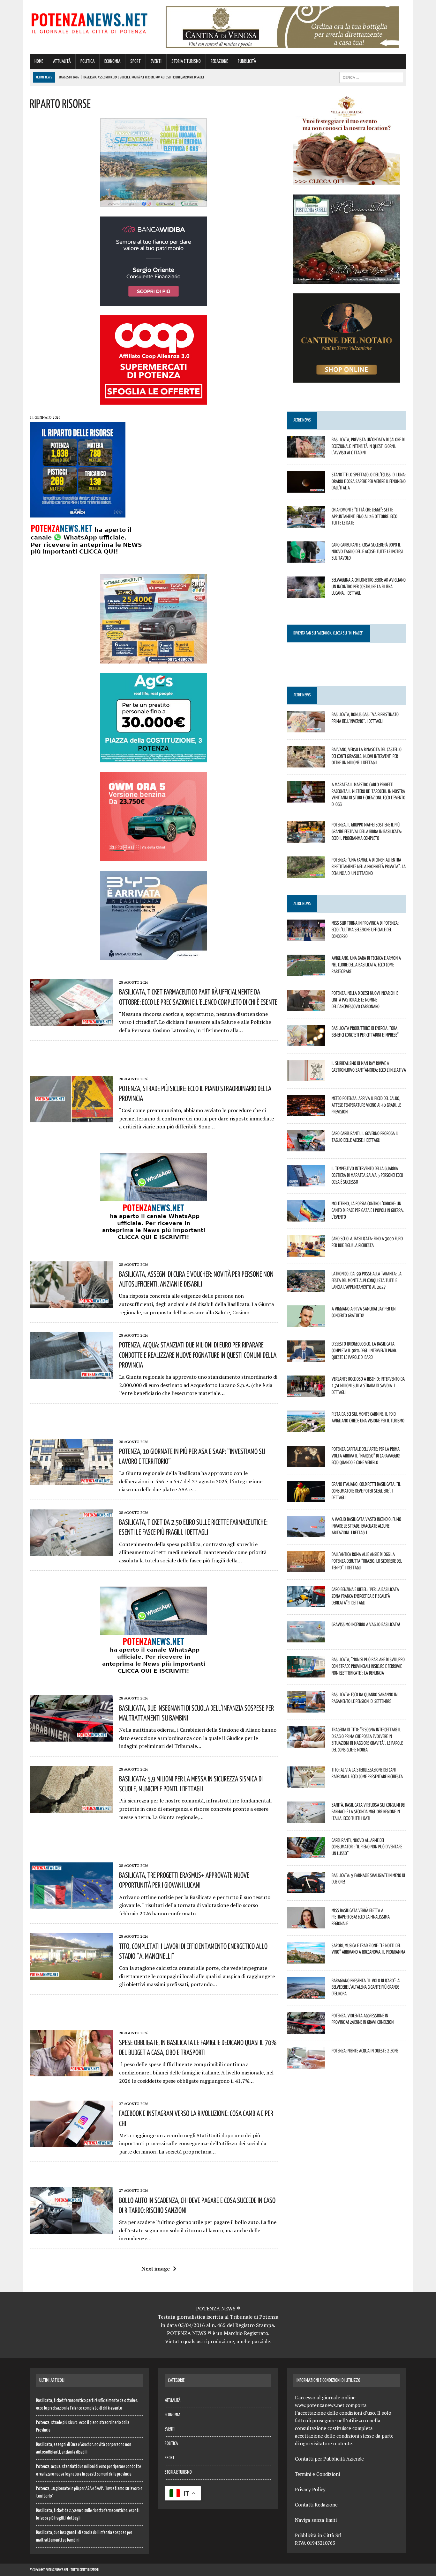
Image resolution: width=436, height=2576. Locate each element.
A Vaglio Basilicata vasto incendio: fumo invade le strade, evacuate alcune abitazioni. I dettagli (366, 1526)
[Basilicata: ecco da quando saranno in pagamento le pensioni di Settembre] (306, 1708)
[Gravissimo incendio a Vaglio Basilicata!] (306, 1638)
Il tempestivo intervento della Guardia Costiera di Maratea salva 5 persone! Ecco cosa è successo (367, 1175)
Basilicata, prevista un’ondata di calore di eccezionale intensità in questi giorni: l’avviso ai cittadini (368, 446)
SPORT (135, 61)
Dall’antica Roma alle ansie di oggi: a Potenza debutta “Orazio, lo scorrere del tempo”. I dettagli (367, 1561)
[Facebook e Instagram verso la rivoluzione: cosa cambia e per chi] (71, 2143)
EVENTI (156, 61)
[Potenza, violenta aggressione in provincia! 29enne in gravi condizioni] (306, 2029)
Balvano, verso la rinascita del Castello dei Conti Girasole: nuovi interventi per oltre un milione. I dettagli (367, 756)
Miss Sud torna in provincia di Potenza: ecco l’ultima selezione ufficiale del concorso (365, 929)
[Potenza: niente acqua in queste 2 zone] (306, 2064)
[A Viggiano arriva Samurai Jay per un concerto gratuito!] (306, 1323)
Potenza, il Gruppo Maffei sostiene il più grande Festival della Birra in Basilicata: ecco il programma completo (367, 831)
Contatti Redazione (316, 2505)
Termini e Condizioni (317, 2474)
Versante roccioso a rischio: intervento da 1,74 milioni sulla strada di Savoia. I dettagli (368, 1385)
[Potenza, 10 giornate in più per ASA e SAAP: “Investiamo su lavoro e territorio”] (71, 1481)
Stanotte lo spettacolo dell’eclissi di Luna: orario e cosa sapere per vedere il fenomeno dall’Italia (369, 481)
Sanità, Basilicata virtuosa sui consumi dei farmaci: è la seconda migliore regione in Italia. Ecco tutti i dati (368, 1811)
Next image (156, 2269)
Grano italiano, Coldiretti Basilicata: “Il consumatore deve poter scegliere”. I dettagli (366, 1491)
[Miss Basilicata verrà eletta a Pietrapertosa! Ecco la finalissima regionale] (306, 1924)
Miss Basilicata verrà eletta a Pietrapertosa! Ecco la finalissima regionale (361, 1917)
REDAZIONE (219, 61)
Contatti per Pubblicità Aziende (329, 2459)
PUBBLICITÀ (247, 61)
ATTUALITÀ (62, 61)
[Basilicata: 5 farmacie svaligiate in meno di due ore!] (306, 1889)
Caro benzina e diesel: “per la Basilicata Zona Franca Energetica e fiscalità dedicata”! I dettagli (365, 1596)
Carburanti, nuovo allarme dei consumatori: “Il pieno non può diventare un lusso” (367, 1847)
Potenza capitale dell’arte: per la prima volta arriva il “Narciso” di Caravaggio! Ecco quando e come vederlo (366, 1456)
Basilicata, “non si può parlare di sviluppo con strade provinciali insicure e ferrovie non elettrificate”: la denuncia (368, 1666)
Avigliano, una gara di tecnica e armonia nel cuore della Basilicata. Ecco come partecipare (366, 965)
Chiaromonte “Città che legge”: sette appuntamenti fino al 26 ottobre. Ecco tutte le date (365, 516)
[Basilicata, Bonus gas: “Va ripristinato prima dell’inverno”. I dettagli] (306, 728)
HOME (39, 61)
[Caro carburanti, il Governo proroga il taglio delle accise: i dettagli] (306, 1147)
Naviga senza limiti (316, 2520)
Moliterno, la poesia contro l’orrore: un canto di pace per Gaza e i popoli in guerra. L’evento (368, 1210)
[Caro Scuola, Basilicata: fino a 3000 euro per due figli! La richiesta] (306, 1252)
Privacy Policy (310, 2489)
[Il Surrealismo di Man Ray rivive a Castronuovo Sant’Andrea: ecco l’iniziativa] (306, 1077)
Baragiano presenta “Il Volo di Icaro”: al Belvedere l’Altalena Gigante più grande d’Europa (366, 1987)
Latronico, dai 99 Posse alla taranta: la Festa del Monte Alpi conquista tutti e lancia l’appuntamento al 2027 (367, 1280)
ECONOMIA (112, 61)
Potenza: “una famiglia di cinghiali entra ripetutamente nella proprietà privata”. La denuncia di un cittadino (369, 866)
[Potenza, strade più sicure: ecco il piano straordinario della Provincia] (71, 1118)
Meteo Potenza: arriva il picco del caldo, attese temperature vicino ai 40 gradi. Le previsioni (366, 1105)
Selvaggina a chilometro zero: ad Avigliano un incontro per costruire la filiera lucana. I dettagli (369, 586)
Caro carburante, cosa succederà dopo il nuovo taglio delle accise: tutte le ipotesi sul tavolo (367, 551)
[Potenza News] (89, 22)
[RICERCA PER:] (371, 77)
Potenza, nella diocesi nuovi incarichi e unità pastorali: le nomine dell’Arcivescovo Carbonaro (365, 1000)
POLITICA (87, 61)
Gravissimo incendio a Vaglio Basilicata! (366, 1624)
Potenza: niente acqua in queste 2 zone (365, 2051)
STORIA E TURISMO (186, 61)
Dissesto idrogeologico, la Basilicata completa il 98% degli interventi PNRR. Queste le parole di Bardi (364, 1350)
